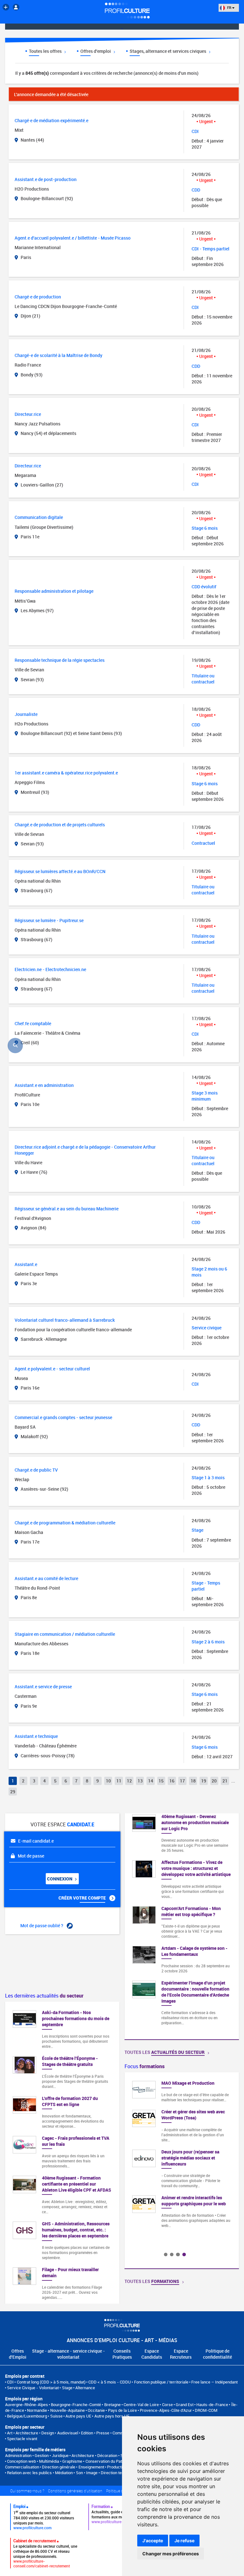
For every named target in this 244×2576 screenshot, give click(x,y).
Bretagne (112, 2404)
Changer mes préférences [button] (171, 2554)
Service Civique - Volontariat (33, 2388)
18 (193, 1781)
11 (119, 1781)
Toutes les (165, 2052)
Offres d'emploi (96, 51)
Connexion (60, 1879)
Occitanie (96, 2410)
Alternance (85, 2388)
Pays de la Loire (122, 2410)
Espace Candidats (152, 2354)
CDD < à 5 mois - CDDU (110, 2382)
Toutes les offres (46, 51)
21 (225, 1781)
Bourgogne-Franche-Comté (76, 2404)
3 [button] (178, 2254)
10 (108, 1781)
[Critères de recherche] (15, 1046)
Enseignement (91, 2467)
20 (214, 1781)
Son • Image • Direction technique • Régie (113, 2473)
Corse (167, 2404)
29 (13, 1792)
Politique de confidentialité (217, 2354)
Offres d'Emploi (18, 2354)
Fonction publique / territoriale (161, 2382)
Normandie (37, 2410)
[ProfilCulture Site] (6, 7)
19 (204, 1781)
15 (161, 1781)
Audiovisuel (68, 2433)
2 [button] (172, 2254)
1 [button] (166, 2254)
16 (172, 1781)
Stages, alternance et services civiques (168, 51)
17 (182, 1781)
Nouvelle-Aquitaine (68, 2410)
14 (151, 1781)
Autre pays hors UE (112, 2416)
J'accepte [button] (153, 2541)
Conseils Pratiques (122, 2354)
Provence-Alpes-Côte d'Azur (166, 2410)
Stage (67, 2388)
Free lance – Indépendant (214, 2382)
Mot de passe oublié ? (42, 1925)
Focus (145, 2066)
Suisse (56, 2416)
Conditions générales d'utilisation (75, 2491)
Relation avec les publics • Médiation (40, 2473)
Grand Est (185, 2404)
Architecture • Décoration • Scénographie (108, 2455)
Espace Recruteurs (181, 2354)
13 (140, 1781)
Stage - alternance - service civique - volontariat (68, 2354)
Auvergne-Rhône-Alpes (27, 2404)
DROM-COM (206, 2410)
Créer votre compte (83, 1898)
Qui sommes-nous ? (27, 2491)
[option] (182, 2157)
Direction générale (59, 2467)
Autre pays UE (78, 2416)
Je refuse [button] (184, 2541)
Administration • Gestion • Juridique (37, 2455)
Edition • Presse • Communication (111, 2433)
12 (129, 1781)
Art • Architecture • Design (30, 2433)
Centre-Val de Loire (141, 2404)
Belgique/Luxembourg (27, 2416)
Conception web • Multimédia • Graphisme (45, 2461)
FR (229, 7)
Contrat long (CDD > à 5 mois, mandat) (51, 2382)
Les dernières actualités (44, 1996)
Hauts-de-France (212, 2404)
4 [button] (184, 2254)
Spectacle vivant (22, 2439)
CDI (10, 2382)
